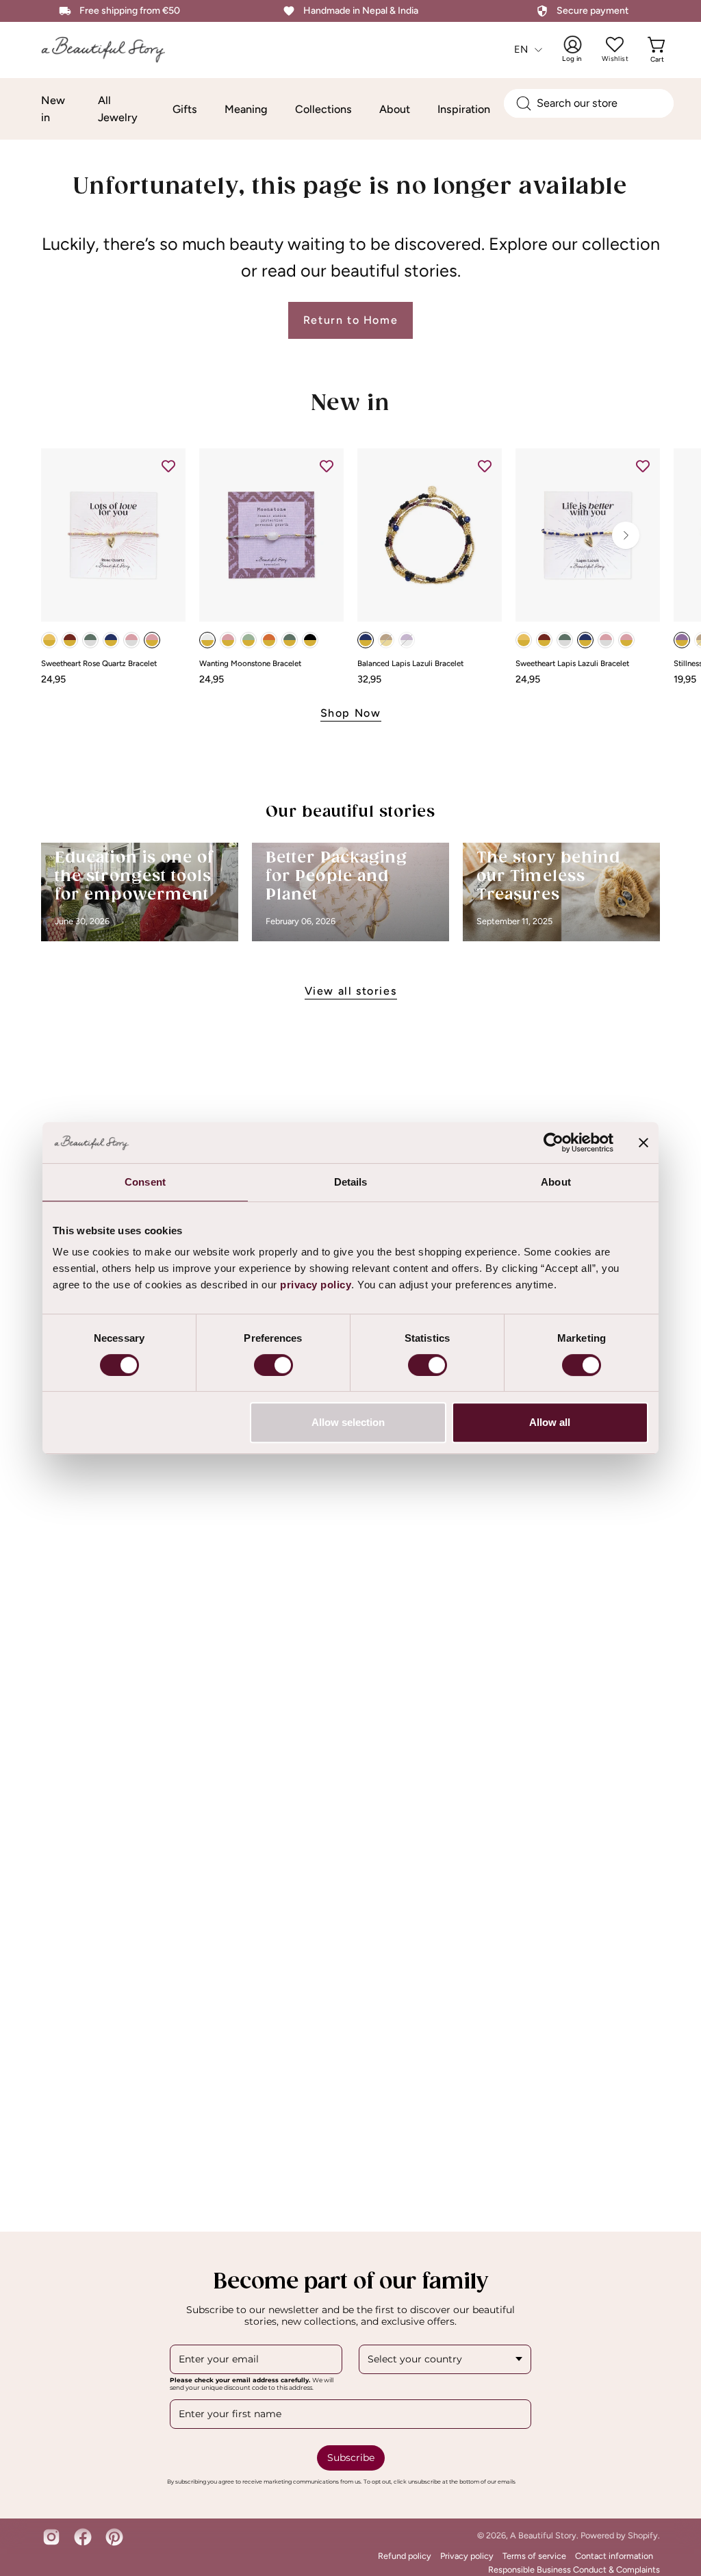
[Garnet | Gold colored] (70, 640)
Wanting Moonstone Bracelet (250, 664)
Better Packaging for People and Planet (336, 877)
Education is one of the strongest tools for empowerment (135, 877)
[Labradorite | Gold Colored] (290, 640)
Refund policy (405, 2556)
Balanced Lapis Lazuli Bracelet (410, 664)
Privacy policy (467, 2556)
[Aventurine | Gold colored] (248, 640)
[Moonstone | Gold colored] (207, 640)
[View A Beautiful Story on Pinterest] (114, 2537)
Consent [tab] (145, 1182)
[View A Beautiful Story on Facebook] (83, 2537)
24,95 (53, 679)
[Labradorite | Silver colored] (90, 640)
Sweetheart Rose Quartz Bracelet (99, 664)
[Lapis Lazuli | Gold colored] (111, 640)
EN (521, 49)
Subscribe (351, 2458)
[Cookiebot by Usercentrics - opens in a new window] (553, 1143)
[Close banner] (643, 1143)
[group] (350, 566)
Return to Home (350, 320)
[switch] (273, 1365)
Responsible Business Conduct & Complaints (574, 2569)
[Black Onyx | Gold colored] (310, 640)
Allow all (550, 1422)
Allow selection (348, 1422)
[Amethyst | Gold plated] (682, 640)
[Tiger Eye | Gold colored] (386, 640)
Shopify (643, 2535)
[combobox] (589, 103)
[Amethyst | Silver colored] (407, 640)
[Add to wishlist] (168, 466)
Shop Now (351, 713)
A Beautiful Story (543, 2535)
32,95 (369, 679)
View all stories (351, 991)
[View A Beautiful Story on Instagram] (51, 2537)
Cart (659, 49)
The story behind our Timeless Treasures (548, 877)
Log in (581, 49)
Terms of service (534, 2556)
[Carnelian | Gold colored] (269, 640)
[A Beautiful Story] (113, 50)
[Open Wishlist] (615, 44)
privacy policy (316, 1285)
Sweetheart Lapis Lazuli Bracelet (572, 664)
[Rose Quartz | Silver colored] (131, 640)
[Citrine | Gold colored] (49, 640)
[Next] (626, 535)
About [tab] (556, 1182)
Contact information (614, 2556)
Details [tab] (351, 1182)
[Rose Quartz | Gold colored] (152, 640)
